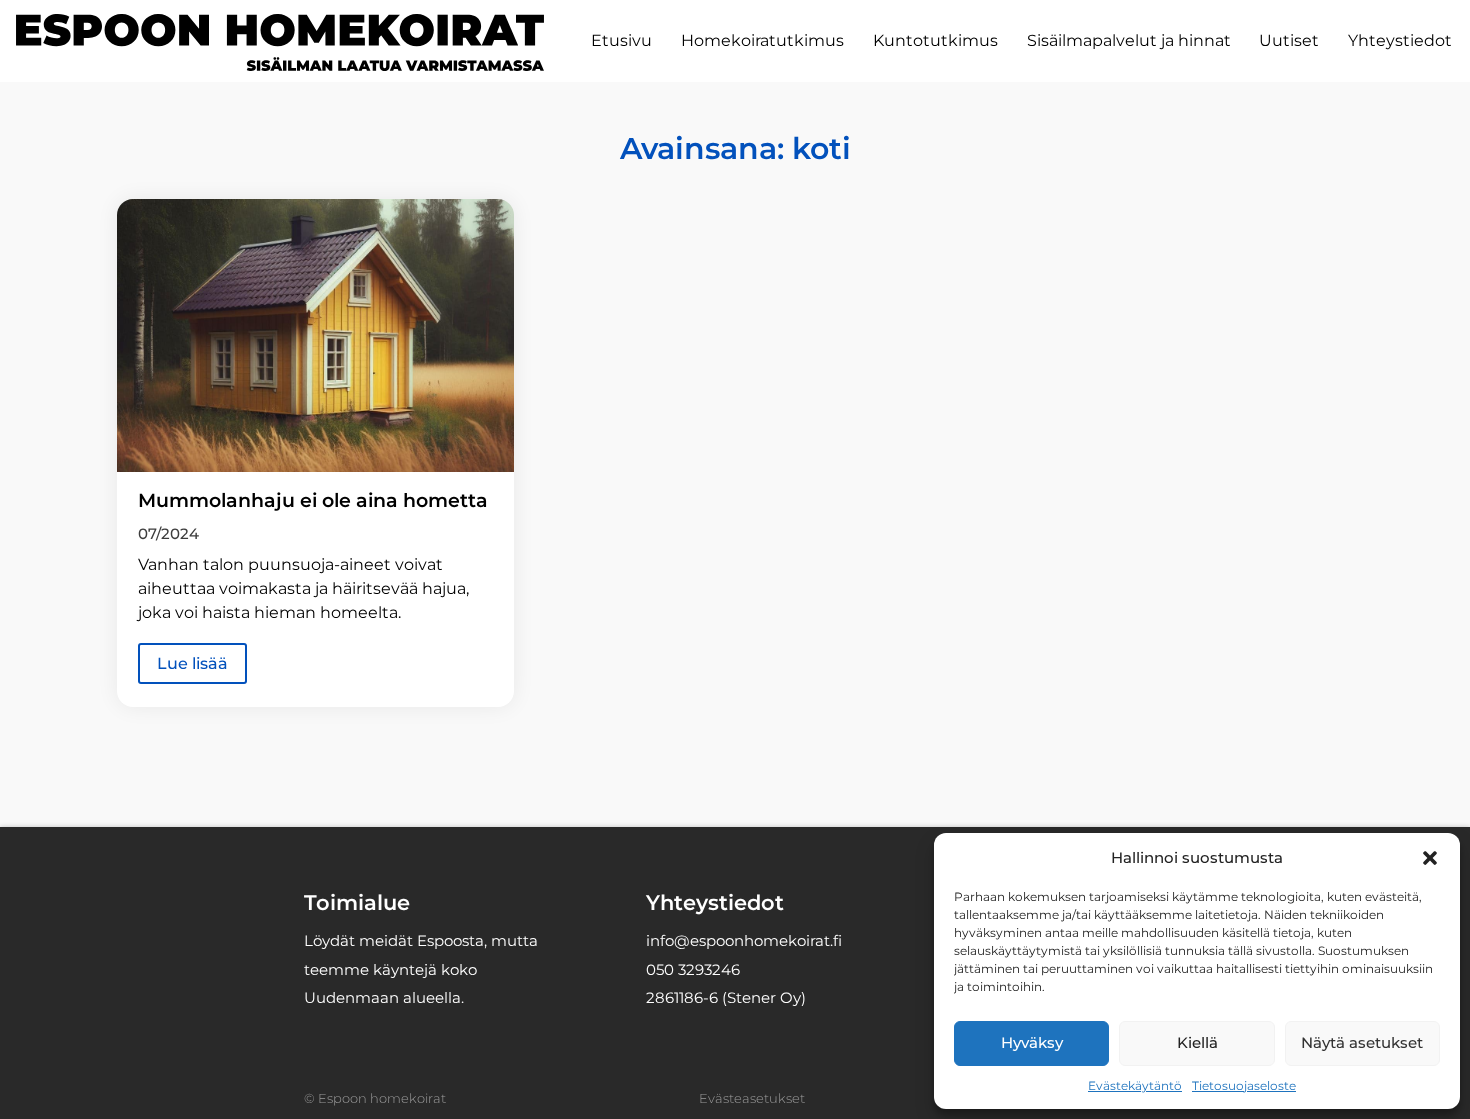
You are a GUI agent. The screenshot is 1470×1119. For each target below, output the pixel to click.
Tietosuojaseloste (1244, 1085)
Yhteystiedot (1400, 40)
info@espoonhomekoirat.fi (744, 940)
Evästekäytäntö (1135, 1085)
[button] (1430, 858)
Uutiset (1289, 40)
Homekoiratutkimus (762, 40)
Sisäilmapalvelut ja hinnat (1129, 40)
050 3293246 (693, 969)
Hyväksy (1032, 1042)
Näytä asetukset (1362, 1042)
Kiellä (1197, 1042)
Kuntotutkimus (935, 40)
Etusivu (621, 40)
